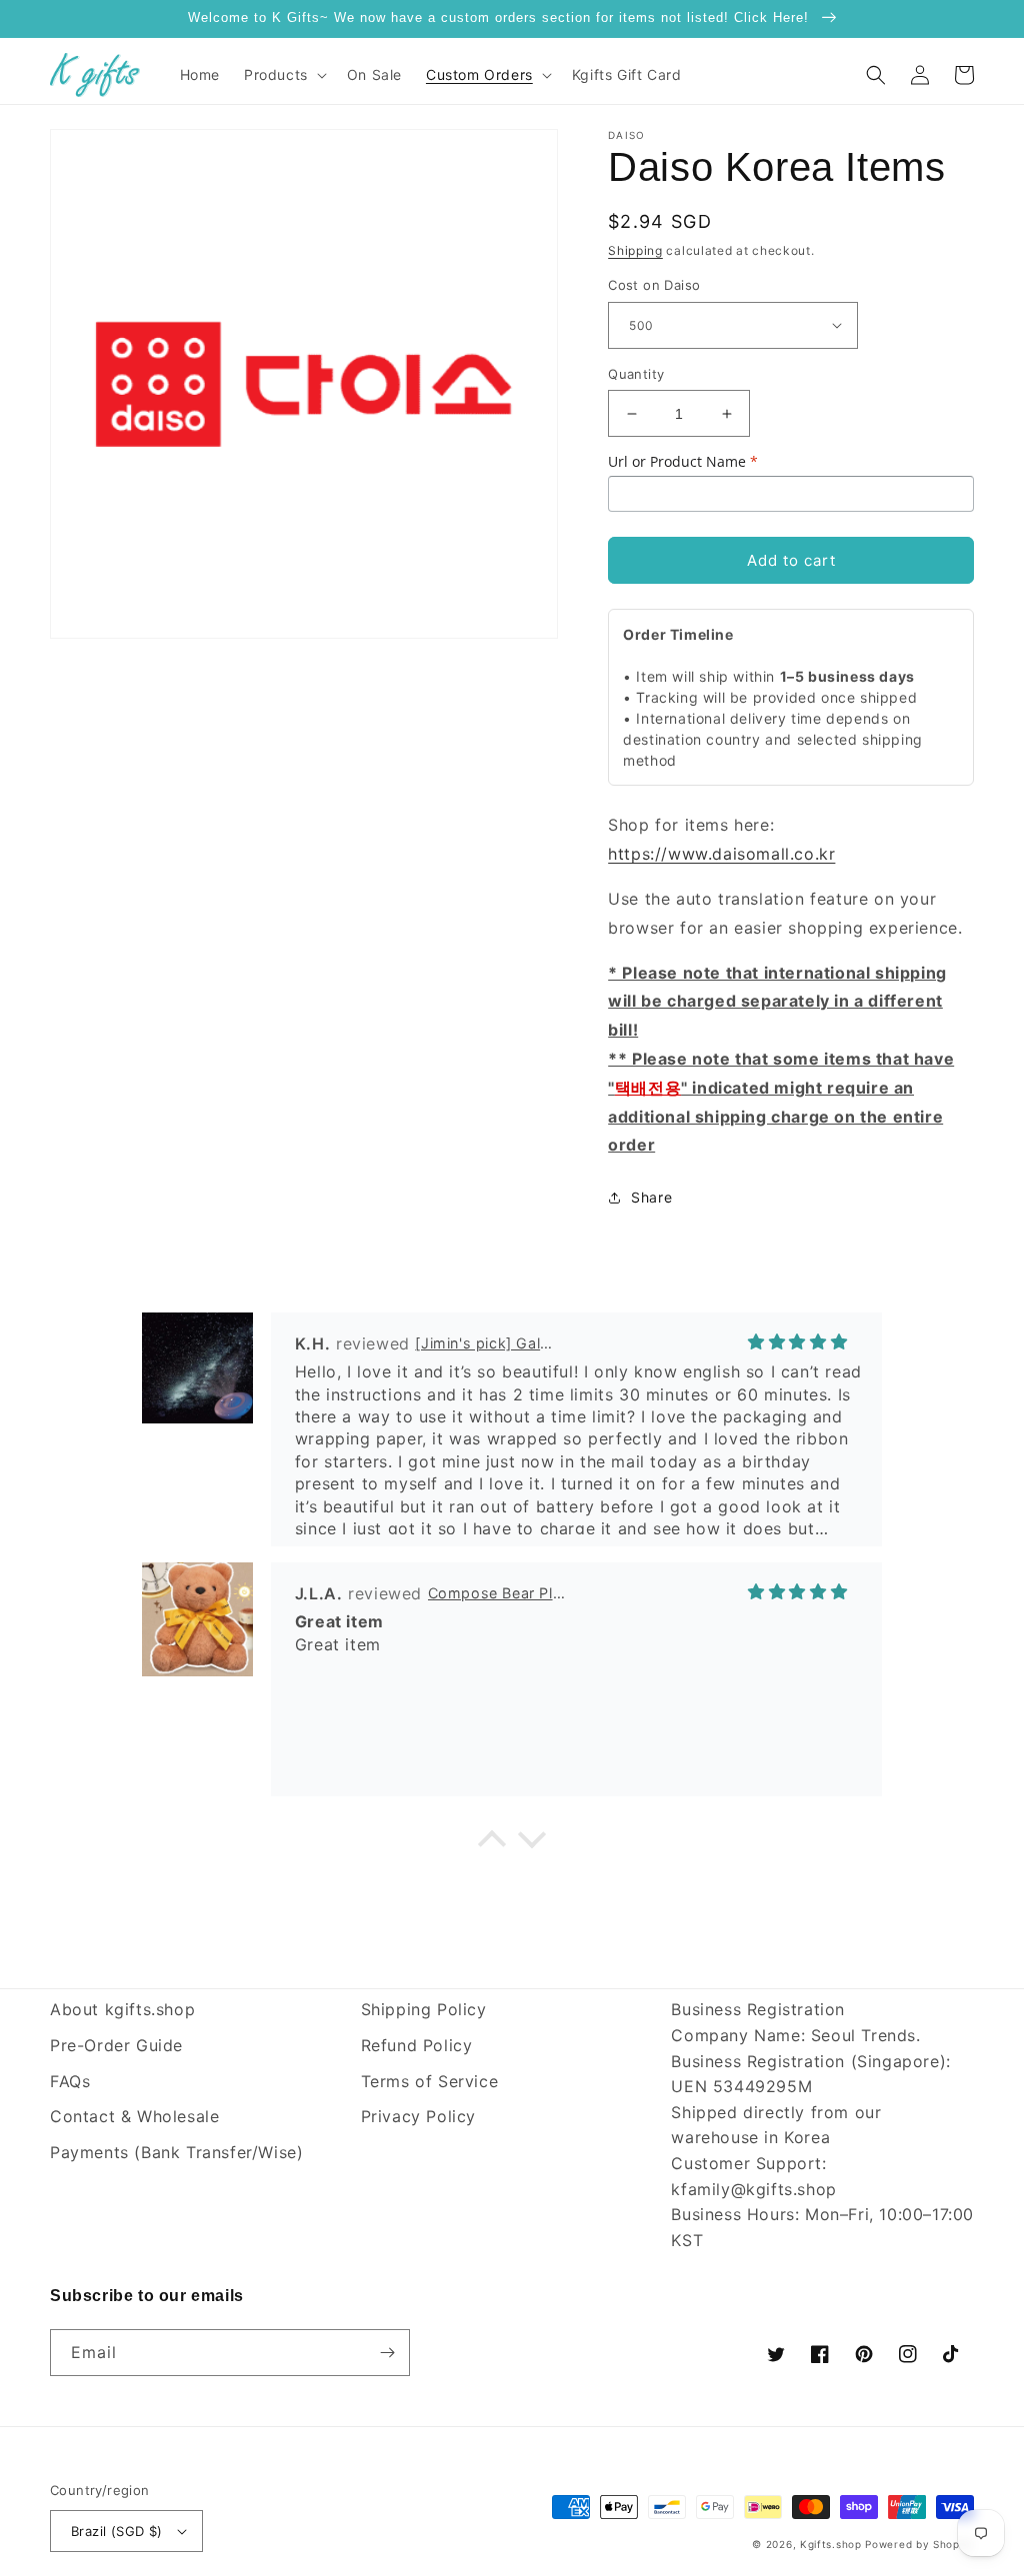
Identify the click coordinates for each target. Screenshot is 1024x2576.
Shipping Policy (424, 2009)
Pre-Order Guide (116, 2045)
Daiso (627, 135)
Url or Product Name (683, 461)
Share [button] (651, 1197)
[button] (283, 75)
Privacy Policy (418, 2116)
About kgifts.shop (122, 2009)
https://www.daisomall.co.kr (721, 854)
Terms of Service (430, 2081)
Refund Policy (417, 2045)
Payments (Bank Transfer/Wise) (176, 2152)
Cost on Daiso (654, 285)
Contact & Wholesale (134, 2116)
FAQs (70, 2081)
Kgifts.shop (831, 2544)
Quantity (636, 374)
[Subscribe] (387, 2353)
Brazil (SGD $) (117, 2531)
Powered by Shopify (919, 2544)
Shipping (635, 250)
